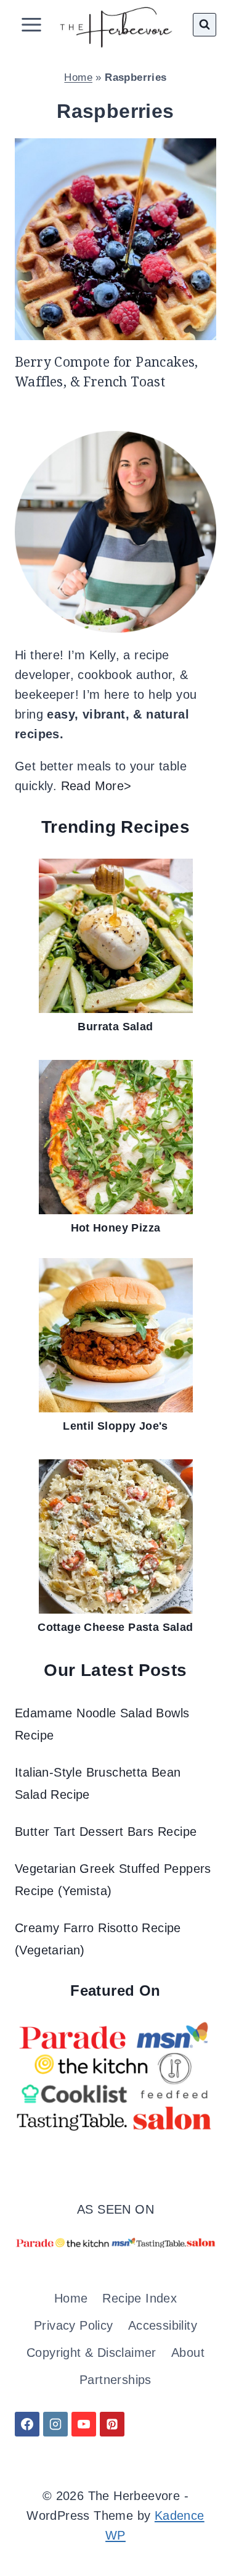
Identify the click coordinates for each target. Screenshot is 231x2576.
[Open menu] (32, 24)
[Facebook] (27, 2424)
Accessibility (163, 2325)
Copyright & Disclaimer (91, 2353)
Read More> (96, 786)
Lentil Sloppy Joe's (115, 1426)
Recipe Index (140, 2298)
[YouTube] (84, 2424)
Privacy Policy (74, 2325)
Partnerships (115, 2380)
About (188, 2353)
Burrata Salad (115, 1027)
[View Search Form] (205, 25)
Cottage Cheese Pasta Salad (115, 1627)
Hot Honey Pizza (116, 1228)
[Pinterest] (112, 2424)
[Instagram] (55, 2424)
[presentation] (115, 239)
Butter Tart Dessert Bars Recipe (106, 1832)
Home (78, 77)
